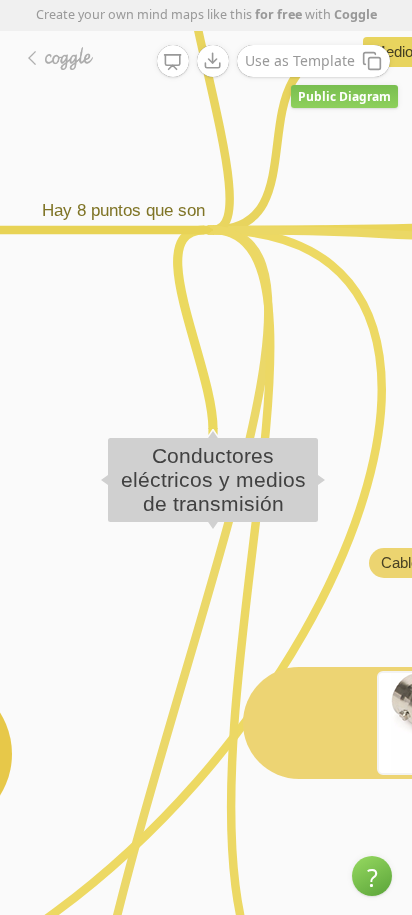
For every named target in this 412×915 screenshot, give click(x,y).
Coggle (355, 14)
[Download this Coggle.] (213, 61)
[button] (372, 876)
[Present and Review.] (173, 62)
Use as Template (300, 60)
